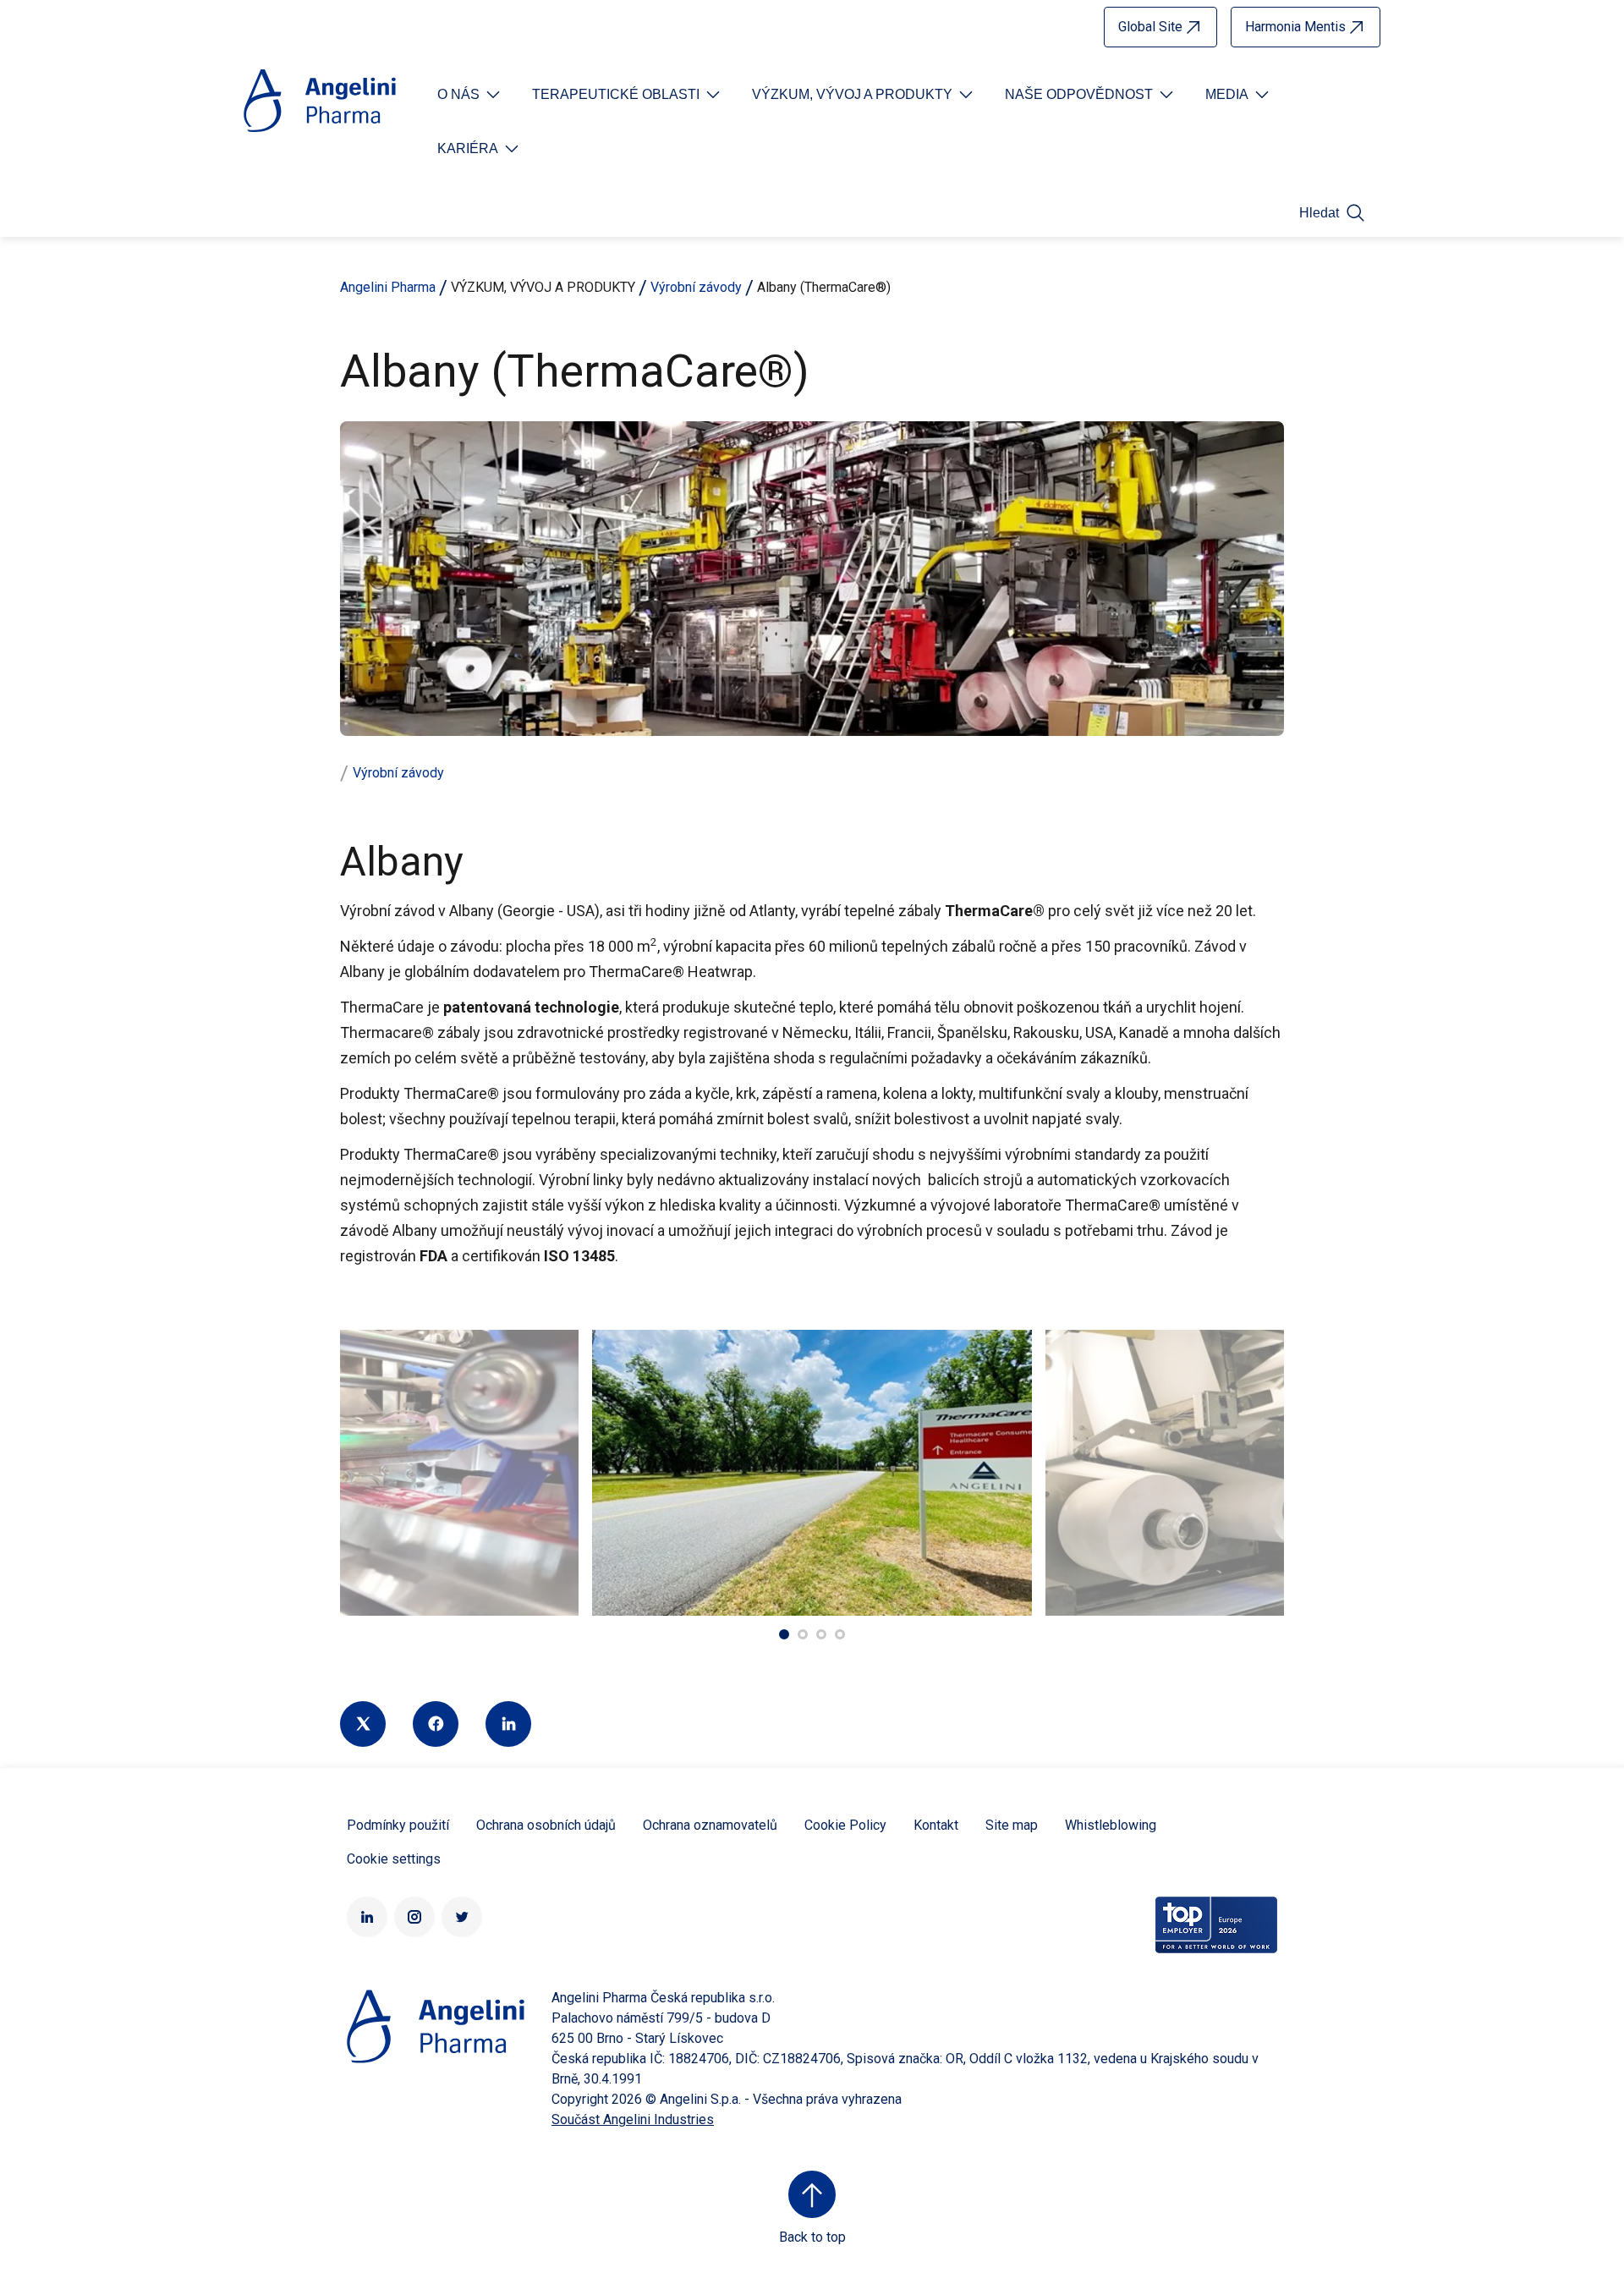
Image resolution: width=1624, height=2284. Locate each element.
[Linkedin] (508, 1724)
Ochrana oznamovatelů (710, 1825)
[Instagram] (414, 1917)
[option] (812, 1473)
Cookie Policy (845, 1825)
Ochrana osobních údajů (546, 1825)
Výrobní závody (696, 287)
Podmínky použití (398, 1825)
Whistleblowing (1111, 1825)
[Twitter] (363, 1724)
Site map (1012, 1825)
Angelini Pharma (388, 287)
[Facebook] (436, 1724)
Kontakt (936, 1825)
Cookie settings (394, 1859)
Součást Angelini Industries (633, 2119)
